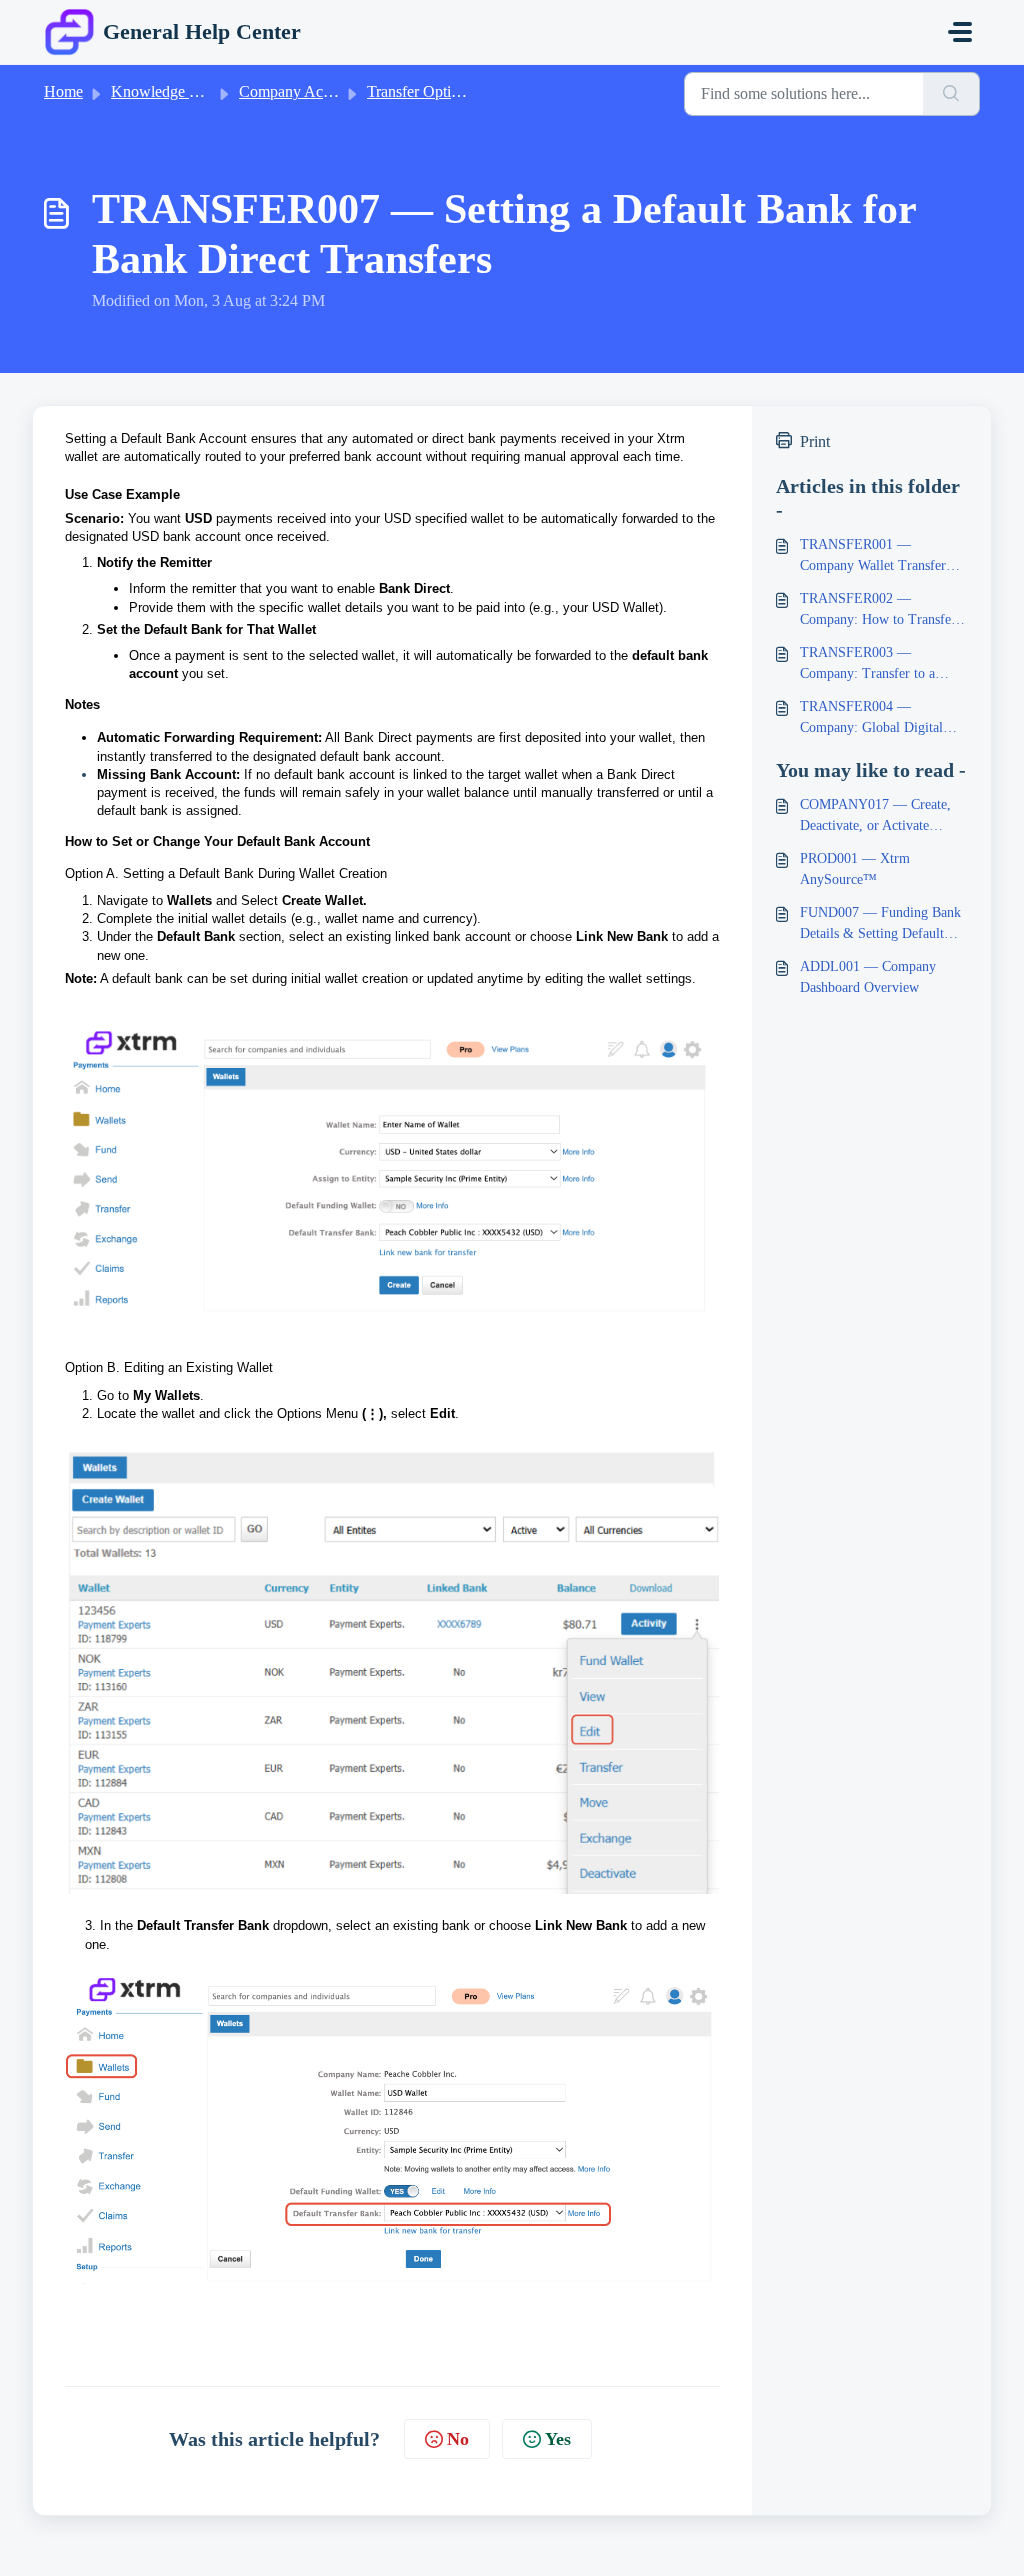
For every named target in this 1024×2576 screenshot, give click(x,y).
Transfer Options (420, 91)
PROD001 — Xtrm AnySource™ (855, 869)
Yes (558, 2439)
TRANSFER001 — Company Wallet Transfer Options (873, 556)
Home (63, 91)
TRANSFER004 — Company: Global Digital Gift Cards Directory (871, 718)
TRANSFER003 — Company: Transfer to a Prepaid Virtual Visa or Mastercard (867, 664)
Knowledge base (164, 91)
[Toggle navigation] (960, 32)
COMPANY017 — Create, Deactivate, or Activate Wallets (875, 816)
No (458, 2439)
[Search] (951, 94)
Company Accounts (301, 91)
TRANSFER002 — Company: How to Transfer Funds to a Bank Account (878, 610)
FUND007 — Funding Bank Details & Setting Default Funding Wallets (880, 924)
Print (815, 441)
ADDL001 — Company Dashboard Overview (868, 977)
